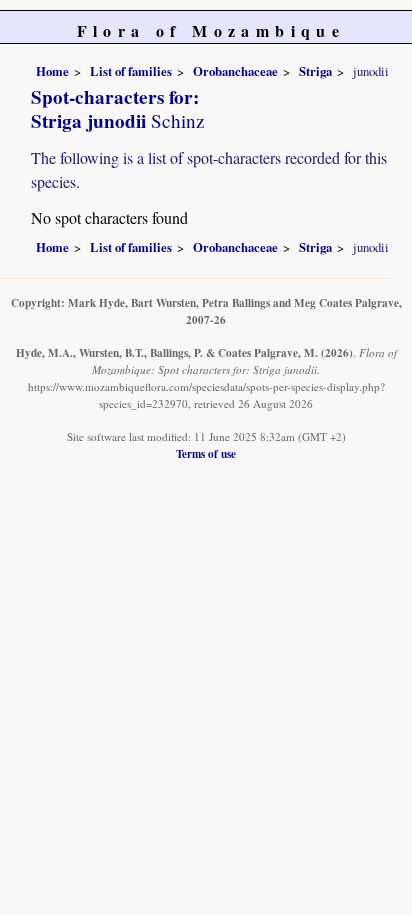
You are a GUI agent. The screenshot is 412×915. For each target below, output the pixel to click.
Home (52, 71)
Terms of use (206, 453)
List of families (131, 71)
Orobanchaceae (235, 71)
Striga (315, 71)
